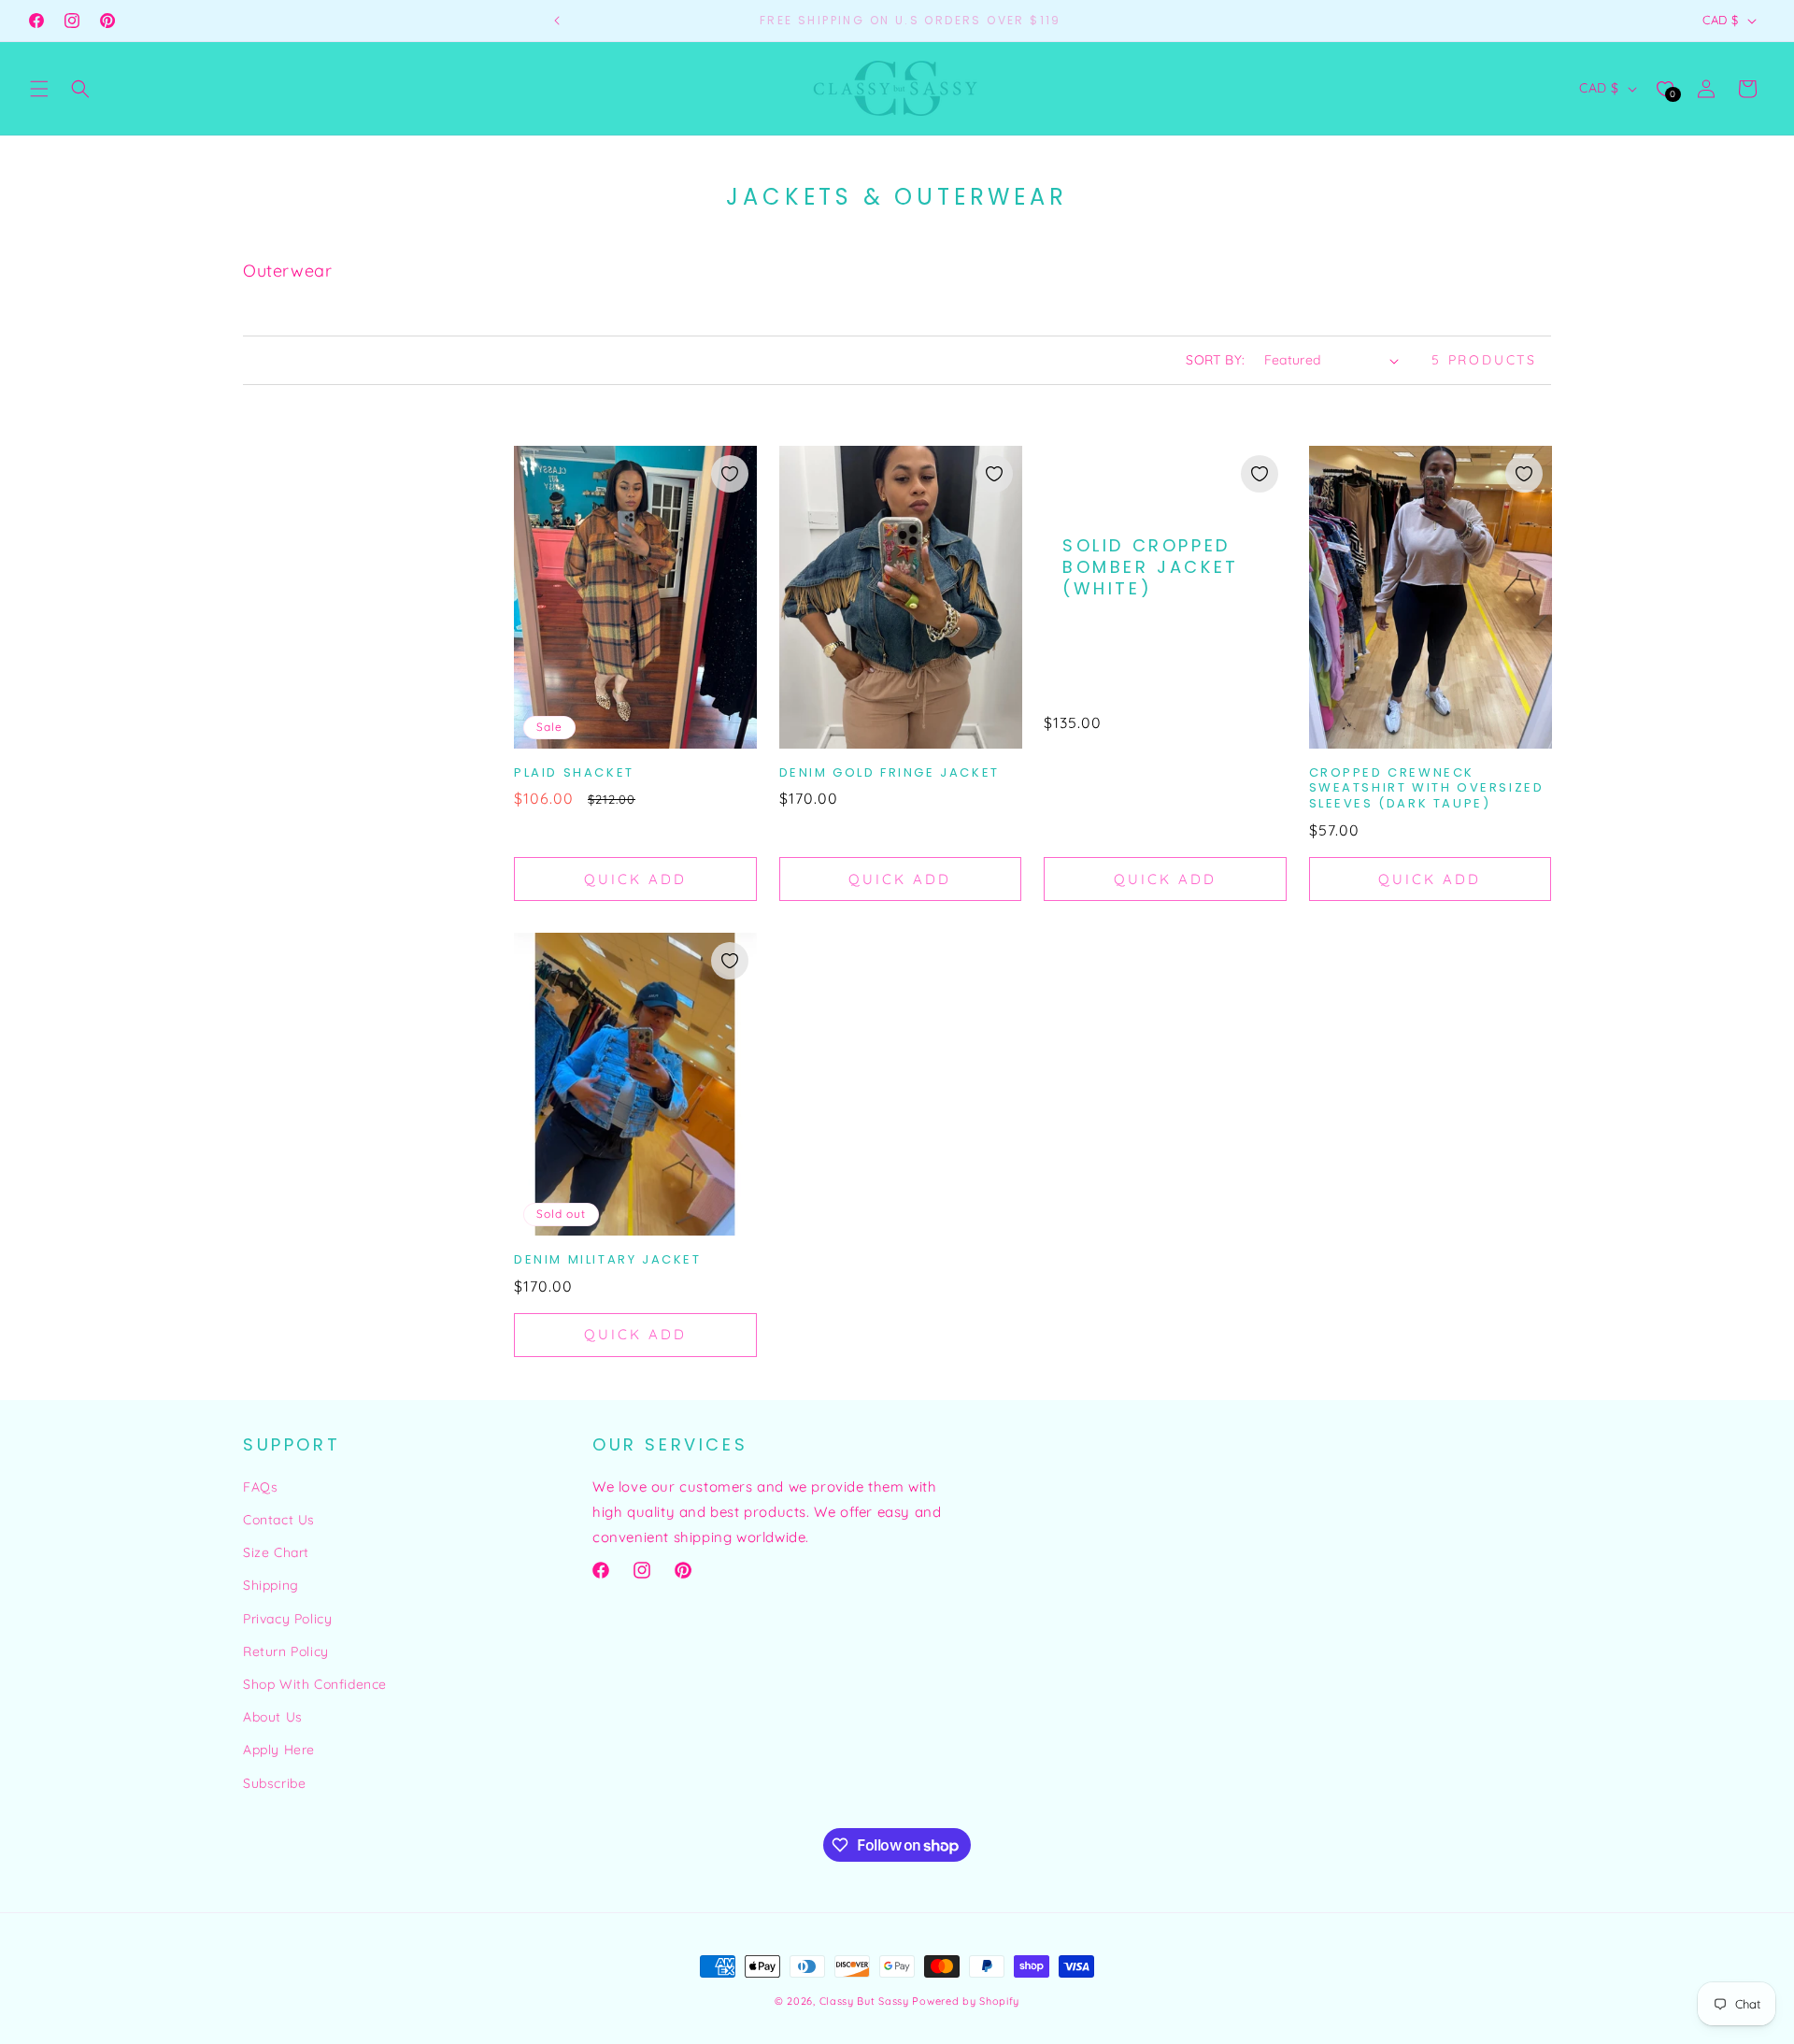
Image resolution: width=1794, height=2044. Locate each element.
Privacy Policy (287, 1619)
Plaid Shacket (574, 773)
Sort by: (1215, 360)
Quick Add (635, 879)
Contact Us (279, 1520)
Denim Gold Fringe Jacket (890, 773)
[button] (39, 89)
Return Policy (286, 1651)
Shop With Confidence (315, 1684)
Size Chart (276, 1552)
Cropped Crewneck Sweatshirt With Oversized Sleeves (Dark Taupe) (1427, 789)
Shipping (271, 1585)
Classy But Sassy (864, 2001)
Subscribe (274, 1783)
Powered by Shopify (966, 2001)
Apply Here (279, 1750)
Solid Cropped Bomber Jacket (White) (1151, 567)
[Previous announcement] (557, 21)
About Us (273, 1717)
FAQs (260, 1487)
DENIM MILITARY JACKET (608, 1260)
